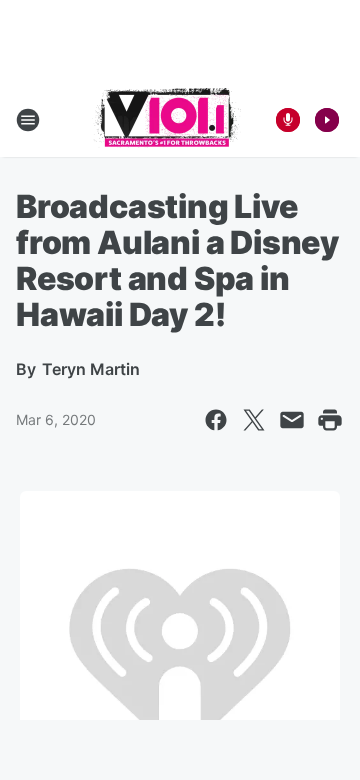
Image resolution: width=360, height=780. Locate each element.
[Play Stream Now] (327, 120)
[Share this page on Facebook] (216, 420)
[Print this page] (330, 420)
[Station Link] (166, 120)
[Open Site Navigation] (28, 120)
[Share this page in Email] (292, 420)
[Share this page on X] (254, 420)
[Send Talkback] (288, 120)
